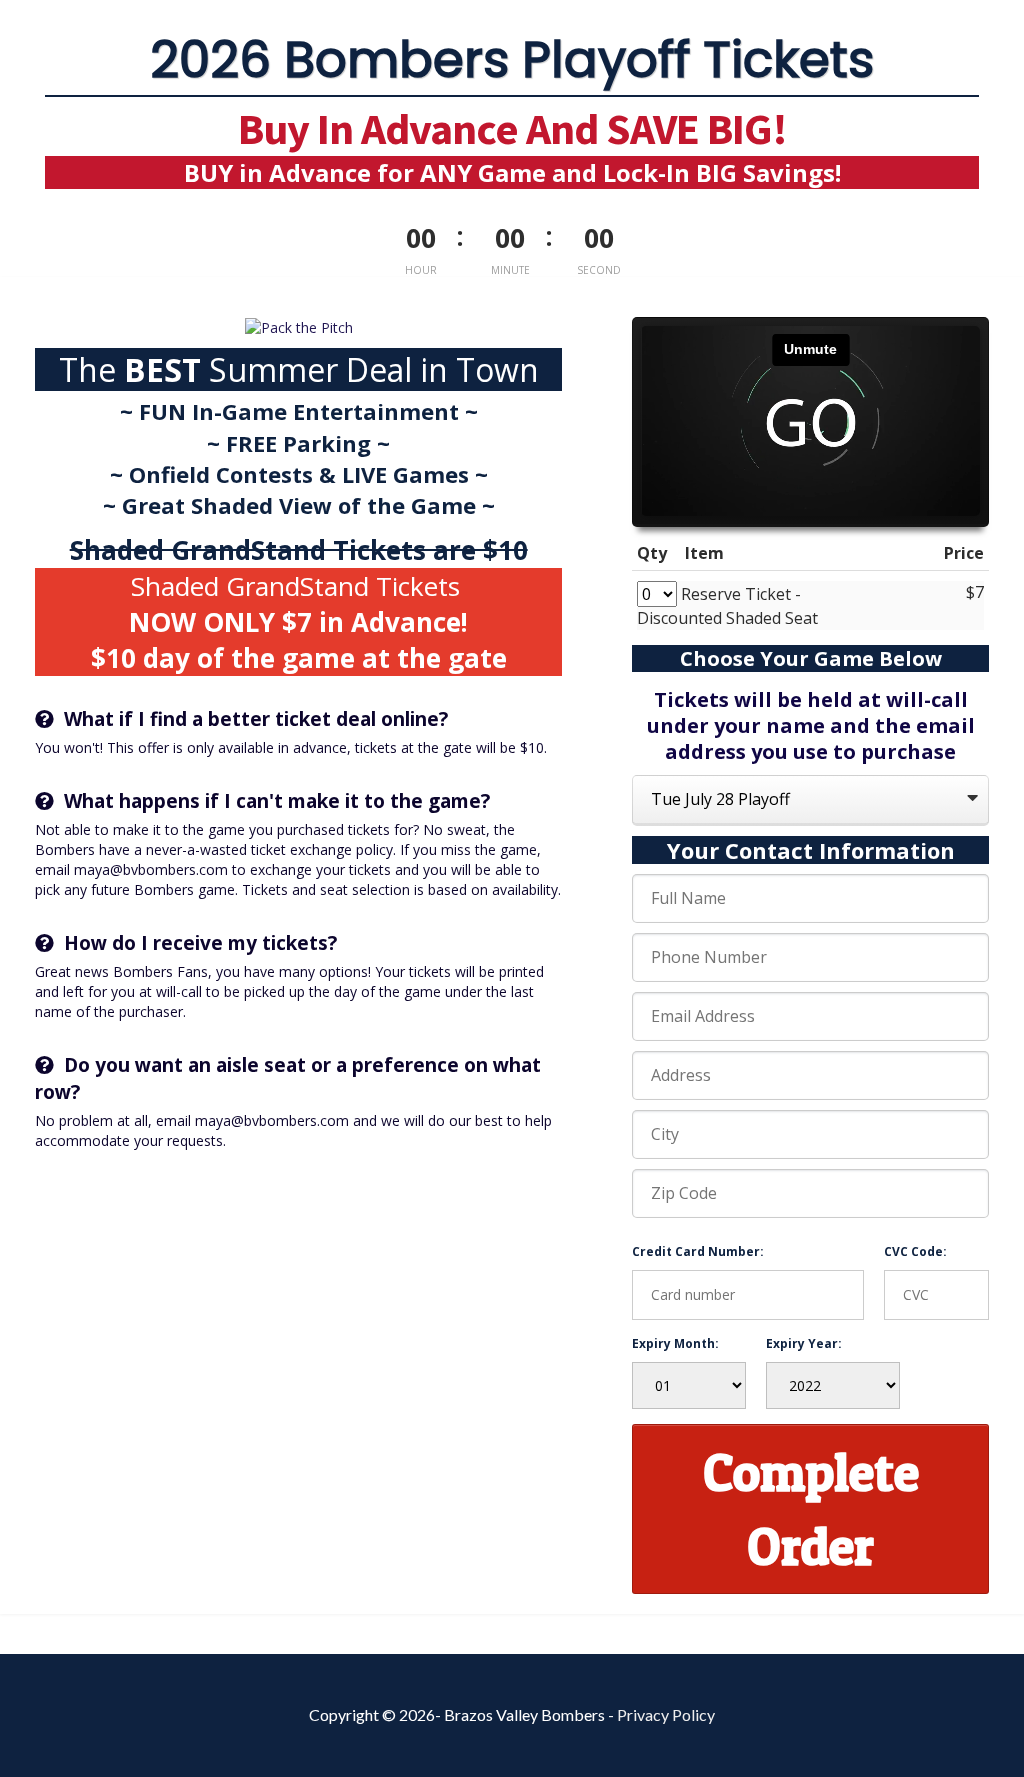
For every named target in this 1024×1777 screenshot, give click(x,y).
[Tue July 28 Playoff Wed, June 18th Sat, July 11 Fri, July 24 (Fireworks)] (810, 800)
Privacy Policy (666, 1714)
